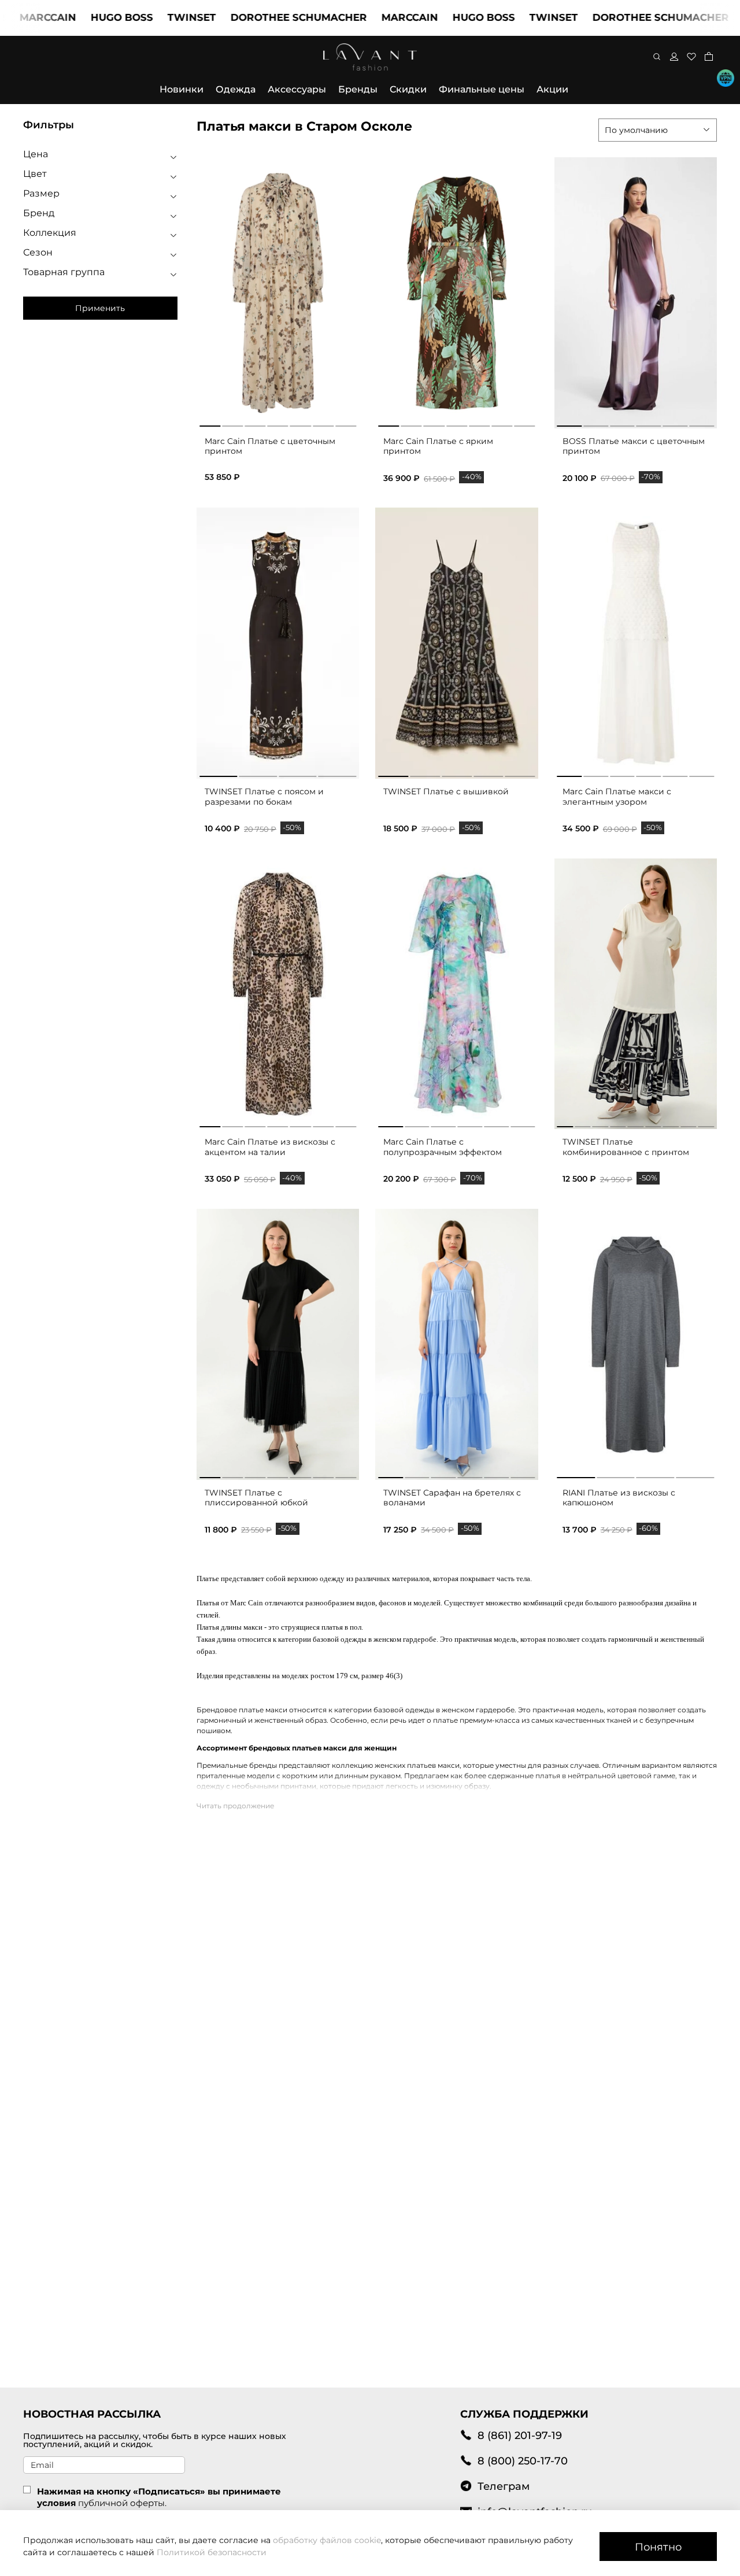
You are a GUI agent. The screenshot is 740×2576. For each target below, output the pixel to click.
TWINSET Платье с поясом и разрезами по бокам (264, 797)
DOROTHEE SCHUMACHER (251, 17)
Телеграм (504, 2486)
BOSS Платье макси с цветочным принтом (634, 446)
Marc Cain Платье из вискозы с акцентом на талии (270, 1147)
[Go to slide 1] (210, 424)
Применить (100, 308)
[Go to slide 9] (706, 1124)
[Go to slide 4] (278, 424)
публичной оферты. (122, 2503)
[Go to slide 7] (346, 424)
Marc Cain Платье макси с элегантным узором (617, 797)
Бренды (358, 89)
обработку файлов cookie (327, 2540)
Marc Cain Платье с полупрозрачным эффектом (443, 1147)
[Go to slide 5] (301, 424)
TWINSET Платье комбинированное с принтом (626, 1147)
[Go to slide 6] (323, 424)
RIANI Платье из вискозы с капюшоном (619, 1498)
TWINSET (145, 17)
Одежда (236, 89)
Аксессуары (297, 89)
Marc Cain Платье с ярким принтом (438, 446)
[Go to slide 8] (688, 1124)
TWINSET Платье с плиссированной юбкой (256, 1498)
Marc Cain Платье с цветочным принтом (270, 446)
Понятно (658, 2547)
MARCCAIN (362, 17)
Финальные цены (482, 89)
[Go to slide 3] (255, 424)
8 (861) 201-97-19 (520, 2435)
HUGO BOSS (75, 17)
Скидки (408, 89)
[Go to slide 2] (232, 424)
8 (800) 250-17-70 (523, 2461)
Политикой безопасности (212, 2552)
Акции (552, 89)
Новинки (182, 89)
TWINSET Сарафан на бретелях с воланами (452, 1498)
